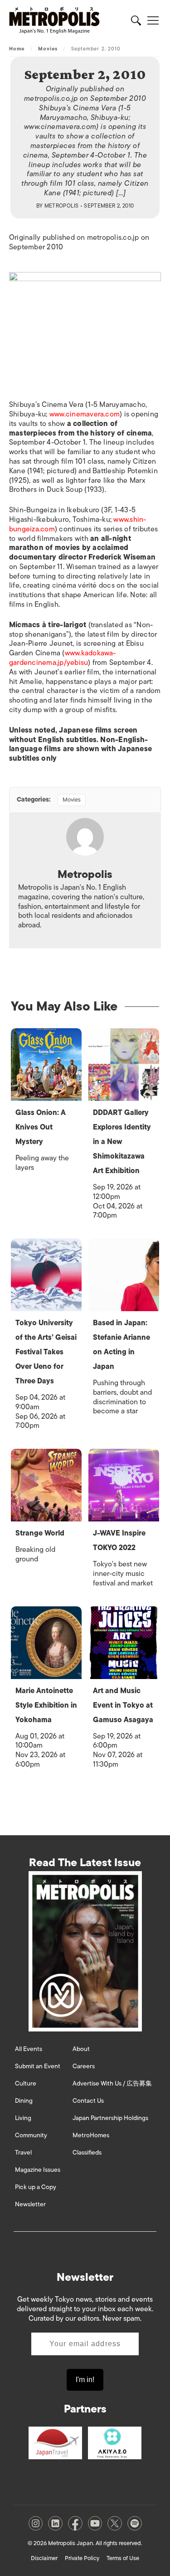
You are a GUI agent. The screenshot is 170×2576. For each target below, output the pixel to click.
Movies (48, 49)
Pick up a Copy (36, 2187)
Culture (26, 2083)
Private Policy (82, 2558)
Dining (24, 2101)
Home (17, 49)
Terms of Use (123, 2558)
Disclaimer (44, 2558)
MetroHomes (91, 2135)
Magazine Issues (38, 2170)
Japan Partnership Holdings (110, 2118)
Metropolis (62, 206)
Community (31, 2135)
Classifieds (87, 2152)
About (81, 2049)
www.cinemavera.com (85, 414)
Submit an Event (38, 2066)
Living (23, 2118)
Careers (84, 2066)
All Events (29, 2049)
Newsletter (30, 2204)
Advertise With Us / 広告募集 (112, 2083)
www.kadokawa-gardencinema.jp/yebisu (63, 658)
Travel (23, 2152)
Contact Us (88, 2101)
